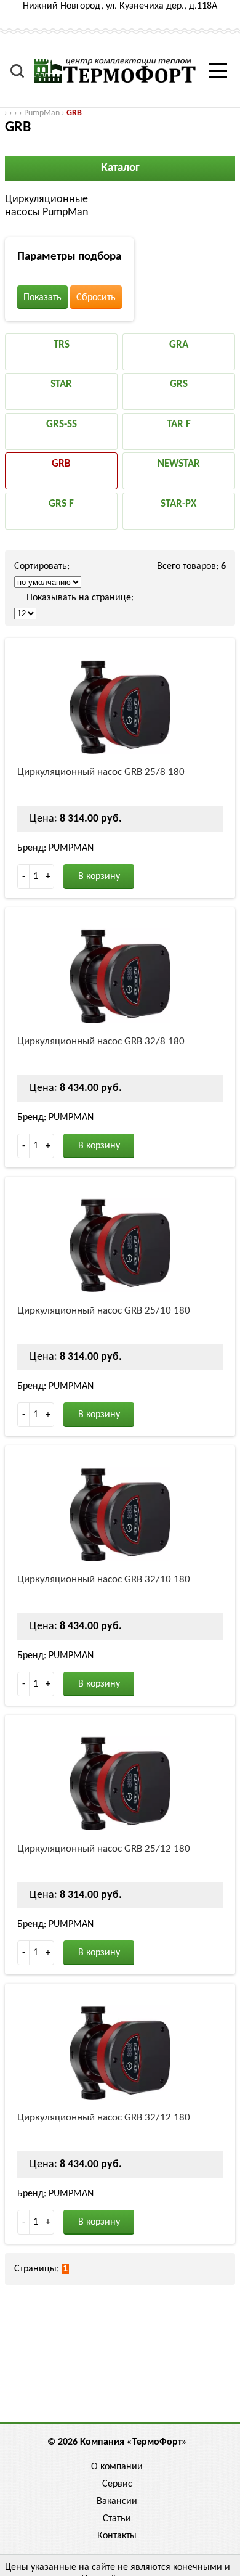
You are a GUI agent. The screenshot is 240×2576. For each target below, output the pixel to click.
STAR (61, 384)
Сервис (117, 2484)
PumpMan (42, 113)
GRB (74, 113)
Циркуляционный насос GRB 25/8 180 (101, 772)
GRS (179, 384)
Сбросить (96, 298)
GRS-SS (62, 424)
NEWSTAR (179, 464)
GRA (179, 345)
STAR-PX (178, 504)
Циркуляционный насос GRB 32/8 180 (101, 1041)
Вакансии (117, 2501)
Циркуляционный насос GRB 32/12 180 (104, 2118)
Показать (42, 298)
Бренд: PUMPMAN (55, 848)
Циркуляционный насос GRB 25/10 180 (104, 1311)
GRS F (61, 504)
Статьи (117, 2519)
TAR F (179, 424)
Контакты (117, 2536)
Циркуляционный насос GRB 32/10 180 (104, 1580)
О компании (117, 2467)
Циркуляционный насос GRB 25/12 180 (104, 1849)
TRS (62, 345)
